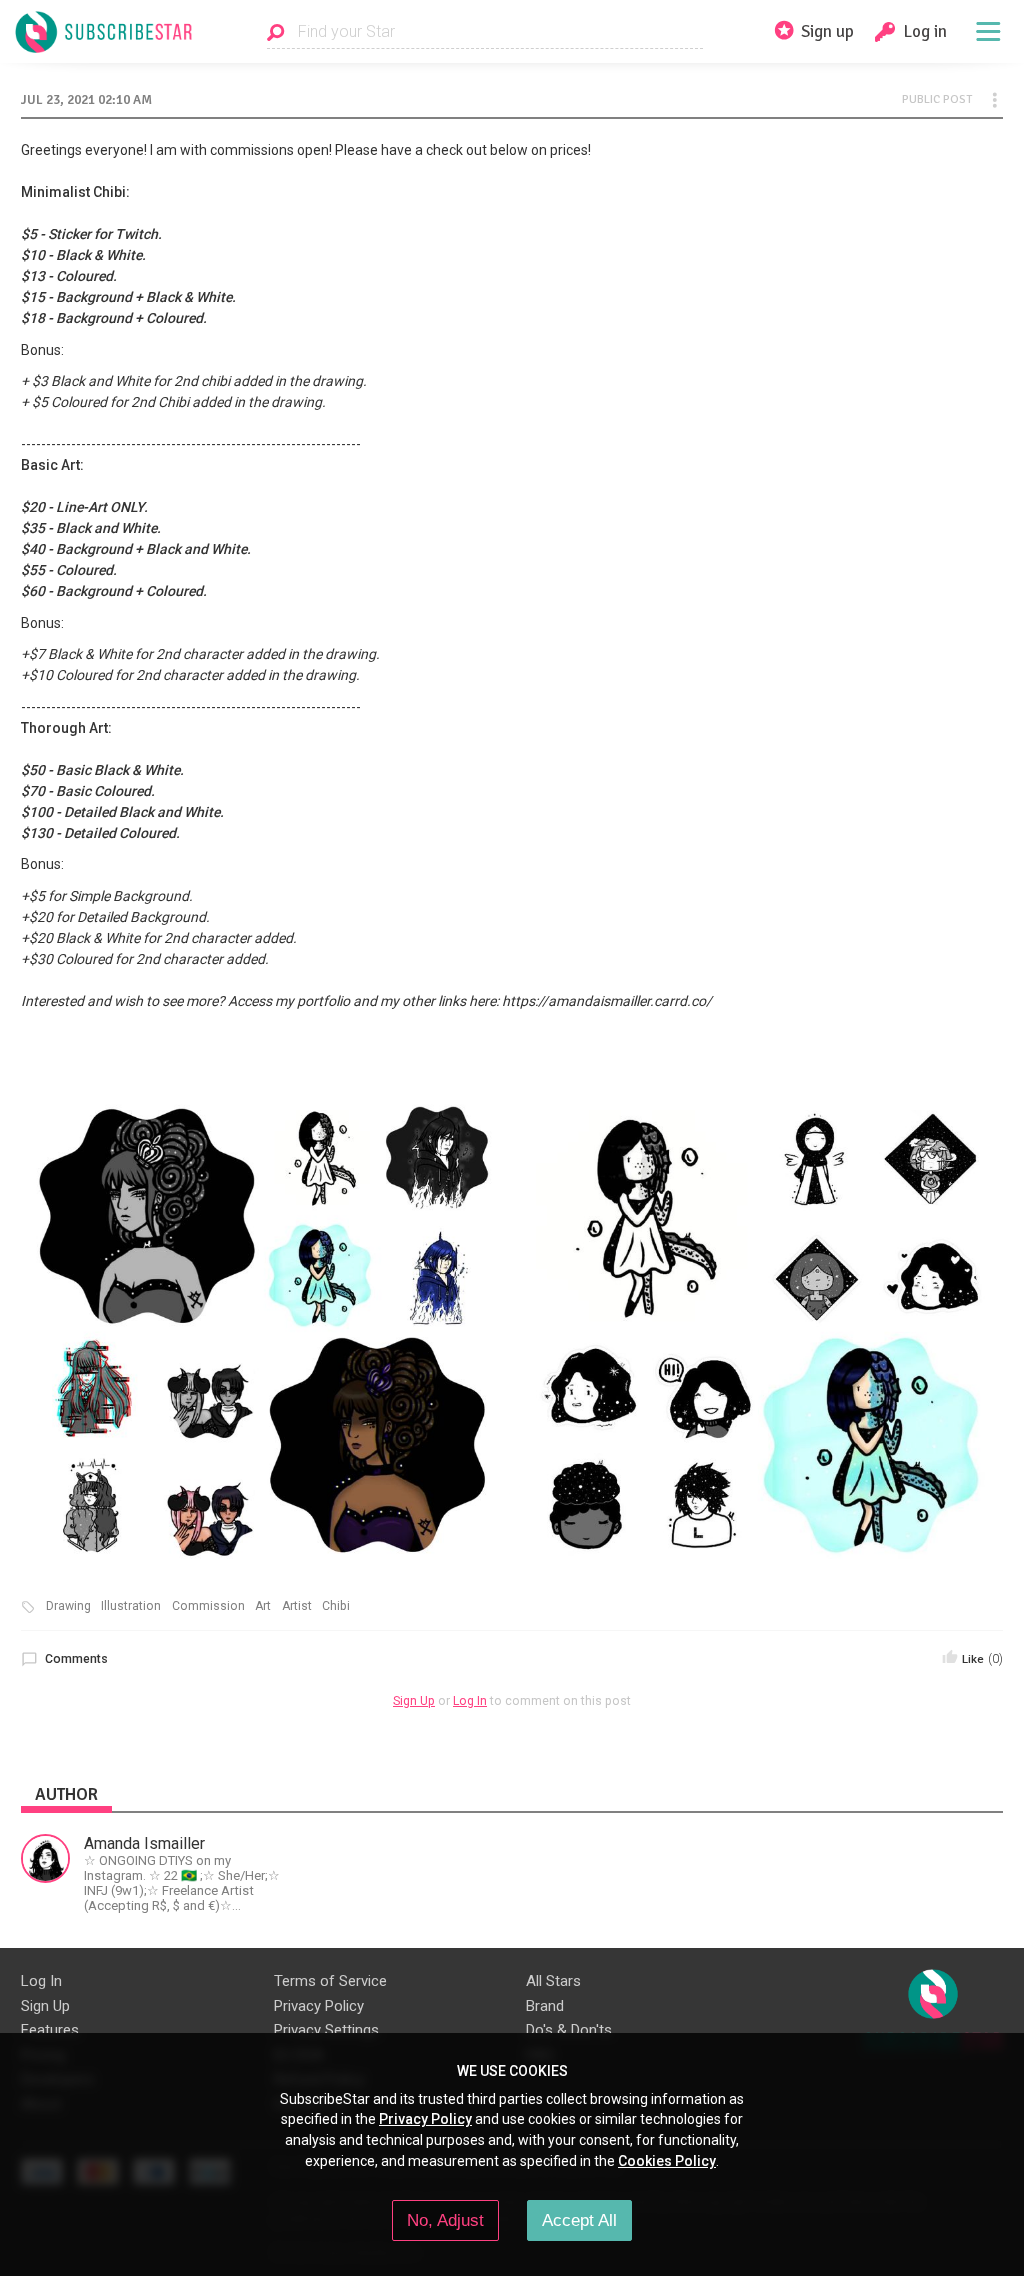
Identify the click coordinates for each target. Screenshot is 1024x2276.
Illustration (131, 1606)
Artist (297, 1606)
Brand (545, 2006)
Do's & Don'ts (569, 2030)
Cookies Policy (667, 2161)
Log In (470, 1701)
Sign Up (414, 1701)
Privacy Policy (319, 2006)
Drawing (68, 1606)
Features (50, 2030)
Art (263, 1606)
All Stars (553, 1981)
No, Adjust (445, 2220)
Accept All (579, 2220)
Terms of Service (330, 1981)
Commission (208, 1606)
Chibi (336, 1606)
